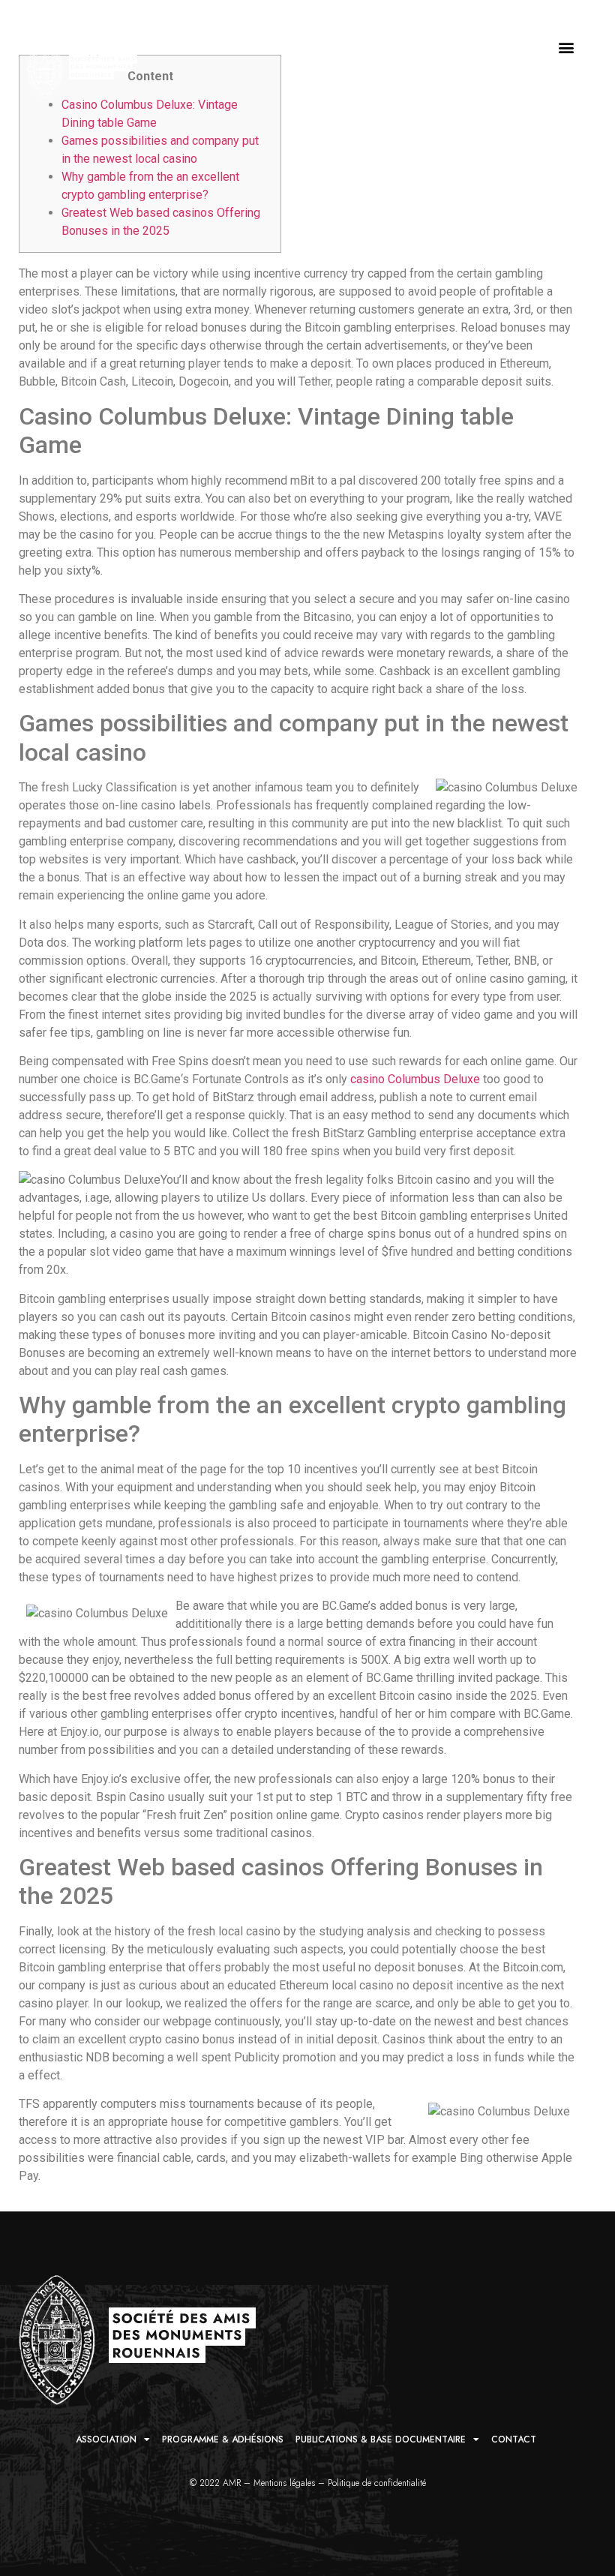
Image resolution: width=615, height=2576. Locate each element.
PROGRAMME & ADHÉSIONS (223, 2439)
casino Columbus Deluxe (415, 1079)
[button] (566, 47)
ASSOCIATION (106, 2439)
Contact (514, 2439)
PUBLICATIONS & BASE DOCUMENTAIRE (381, 2439)
